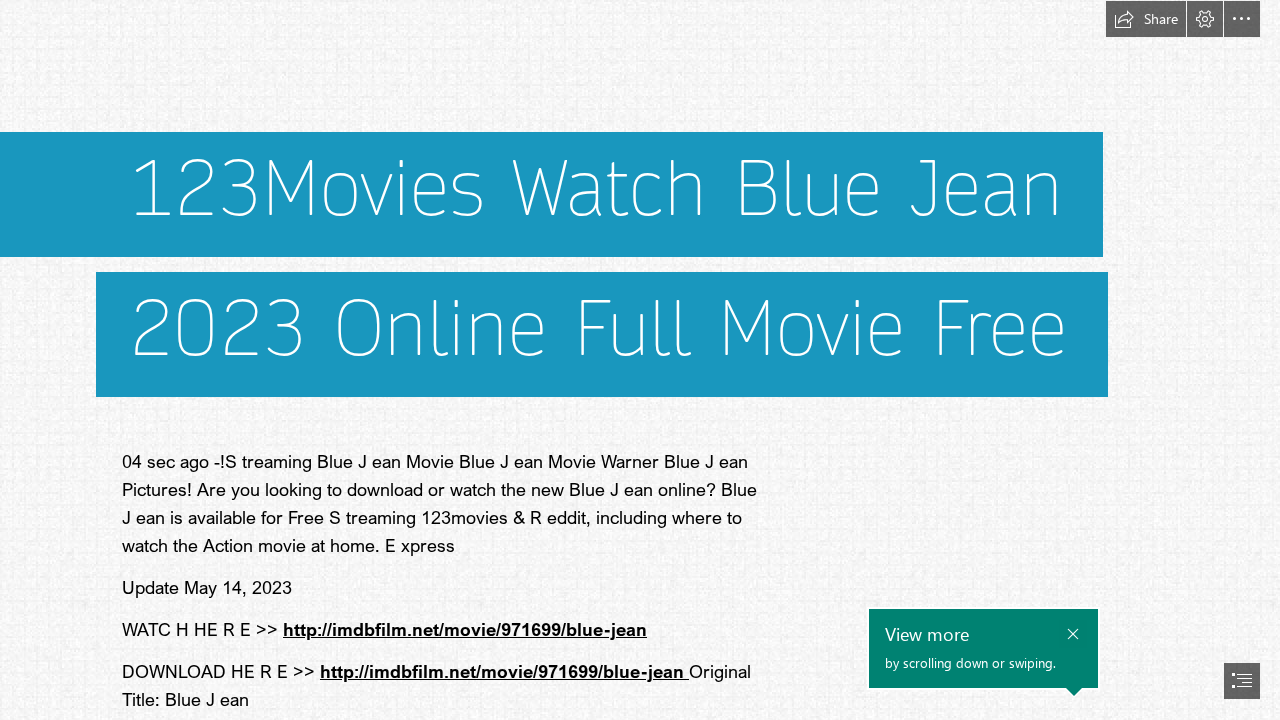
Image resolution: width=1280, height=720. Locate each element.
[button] (1146, 19)
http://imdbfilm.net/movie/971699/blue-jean (465, 629)
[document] (640, 360)
